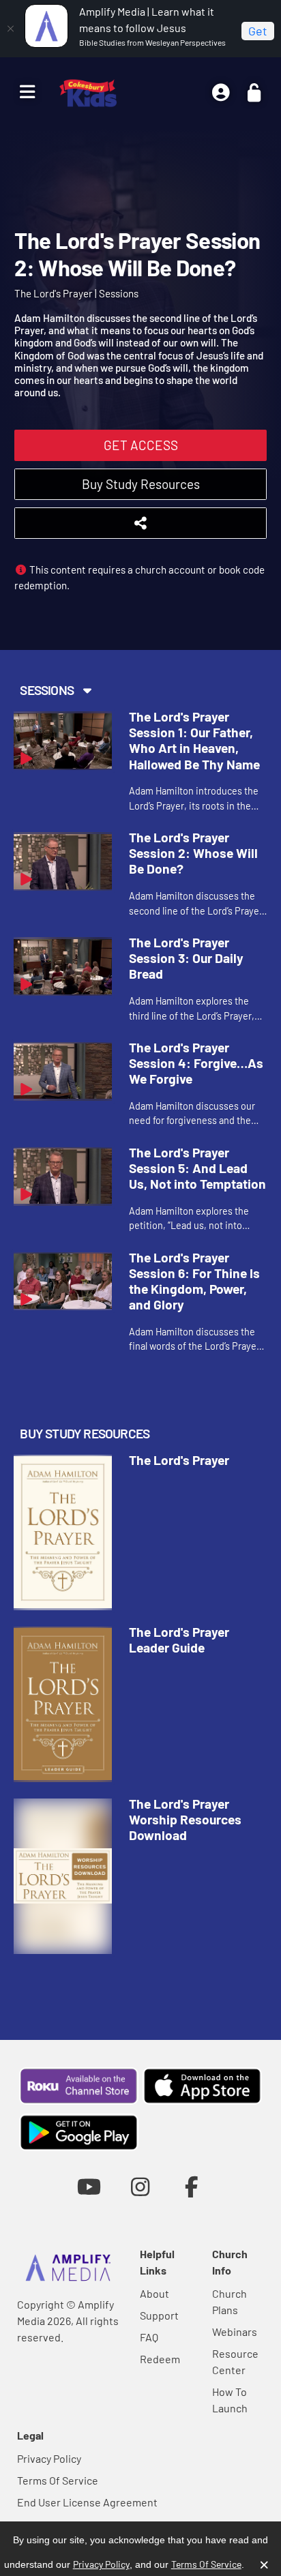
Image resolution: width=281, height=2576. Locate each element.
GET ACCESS (141, 445)
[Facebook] (192, 2186)
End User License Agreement (87, 2502)
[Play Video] (63, 741)
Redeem (160, 2359)
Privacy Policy (49, 2458)
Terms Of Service (58, 2480)
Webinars (235, 2331)
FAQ (149, 2337)
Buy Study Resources (141, 484)
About (154, 2293)
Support (159, 2315)
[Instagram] (140, 2186)
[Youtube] (89, 2186)
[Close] (10, 29)
